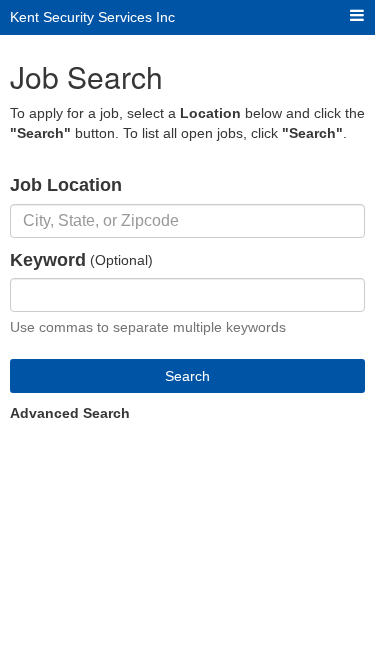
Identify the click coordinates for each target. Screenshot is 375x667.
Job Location (66, 185)
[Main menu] (357, 16)
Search (187, 376)
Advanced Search (70, 413)
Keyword (48, 260)
